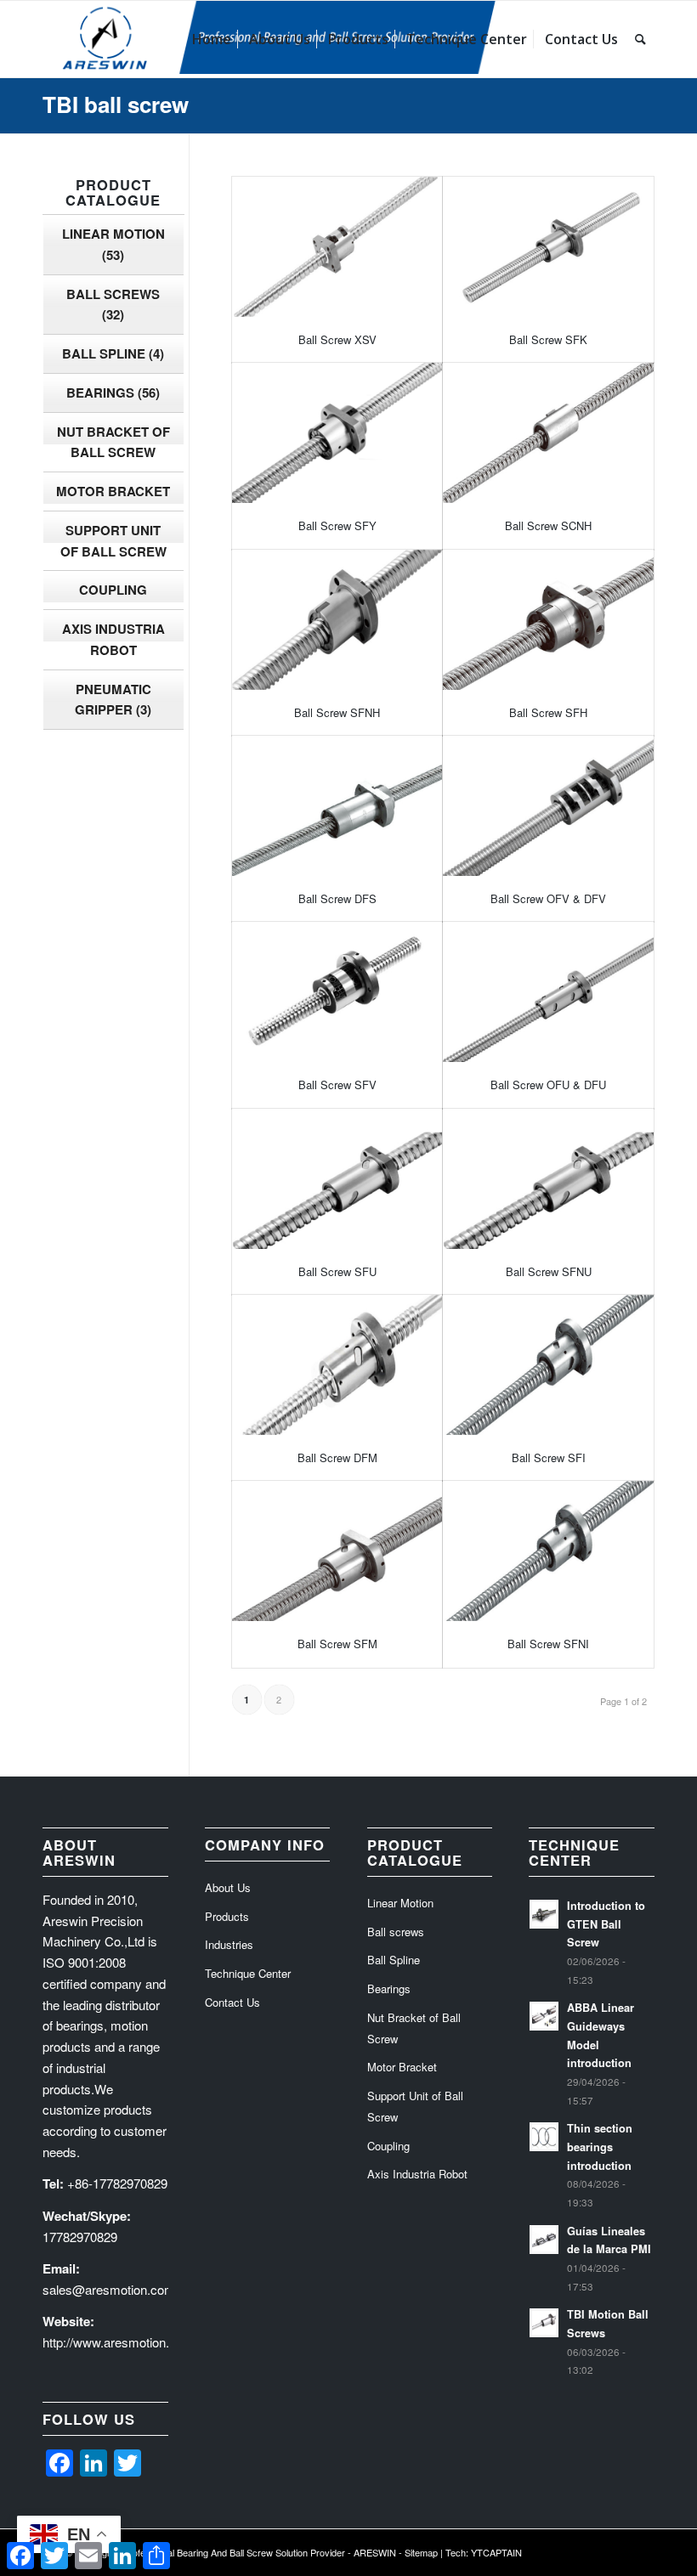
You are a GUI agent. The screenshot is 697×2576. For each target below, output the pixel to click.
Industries (229, 1944)
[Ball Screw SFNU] (548, 1179)
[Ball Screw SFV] (337, 992)
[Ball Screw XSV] (337, 247)
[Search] (640, 39)
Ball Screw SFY (337, 525)
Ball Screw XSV (337, 339)
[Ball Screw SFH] (548, 620)
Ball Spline (113, 353)
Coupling (113, 590)
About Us (228, 1887)
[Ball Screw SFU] (337, 1179)
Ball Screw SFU (337, 1271)
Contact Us (232, 2002)
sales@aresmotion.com (109, 2289)
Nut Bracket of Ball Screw (113, 442)
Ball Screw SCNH (548, 525)
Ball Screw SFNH (337, 712)
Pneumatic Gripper (113, 700)
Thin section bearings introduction (600, 2147)
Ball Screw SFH (548, 712)
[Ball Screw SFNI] (548, 1551)
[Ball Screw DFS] (337, 806)
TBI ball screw (116, 104)
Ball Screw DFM (337, 1457)
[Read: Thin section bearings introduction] (544, 2137)
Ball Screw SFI (549, 1457)
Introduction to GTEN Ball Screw (606, 1924)
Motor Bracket (113, 491)
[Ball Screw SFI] (548, 1365)
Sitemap (421, 2552)
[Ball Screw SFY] (337, 433)
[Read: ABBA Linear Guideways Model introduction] (544, 2016)
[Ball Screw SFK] (548, 247)
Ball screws (113, 305)
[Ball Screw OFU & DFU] (548, 992)
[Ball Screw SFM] (337, 1551)
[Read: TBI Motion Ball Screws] (544, 2323)
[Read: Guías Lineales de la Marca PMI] (544, 2240)
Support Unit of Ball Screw (113, 541)
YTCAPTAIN (496, 2552)
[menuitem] (212, 39)
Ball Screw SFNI (548, 1644)
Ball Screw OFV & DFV (548, 898)
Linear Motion (113, 244)
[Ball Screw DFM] (337, 1365)
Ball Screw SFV (337, 1085)
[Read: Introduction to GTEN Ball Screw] (544, 1914)
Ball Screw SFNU (549, 1271)
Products (227, 1916)
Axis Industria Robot (113, 639)
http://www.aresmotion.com (118, 2342)
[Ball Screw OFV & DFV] (548, 806)
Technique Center (248, 1973)
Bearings (113, 393)
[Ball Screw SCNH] (548, 433)
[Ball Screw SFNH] (337, 620)
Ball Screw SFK (548, 339)
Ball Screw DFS (337, 898)
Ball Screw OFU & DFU (548, 1085)
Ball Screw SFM (337, 1644)
